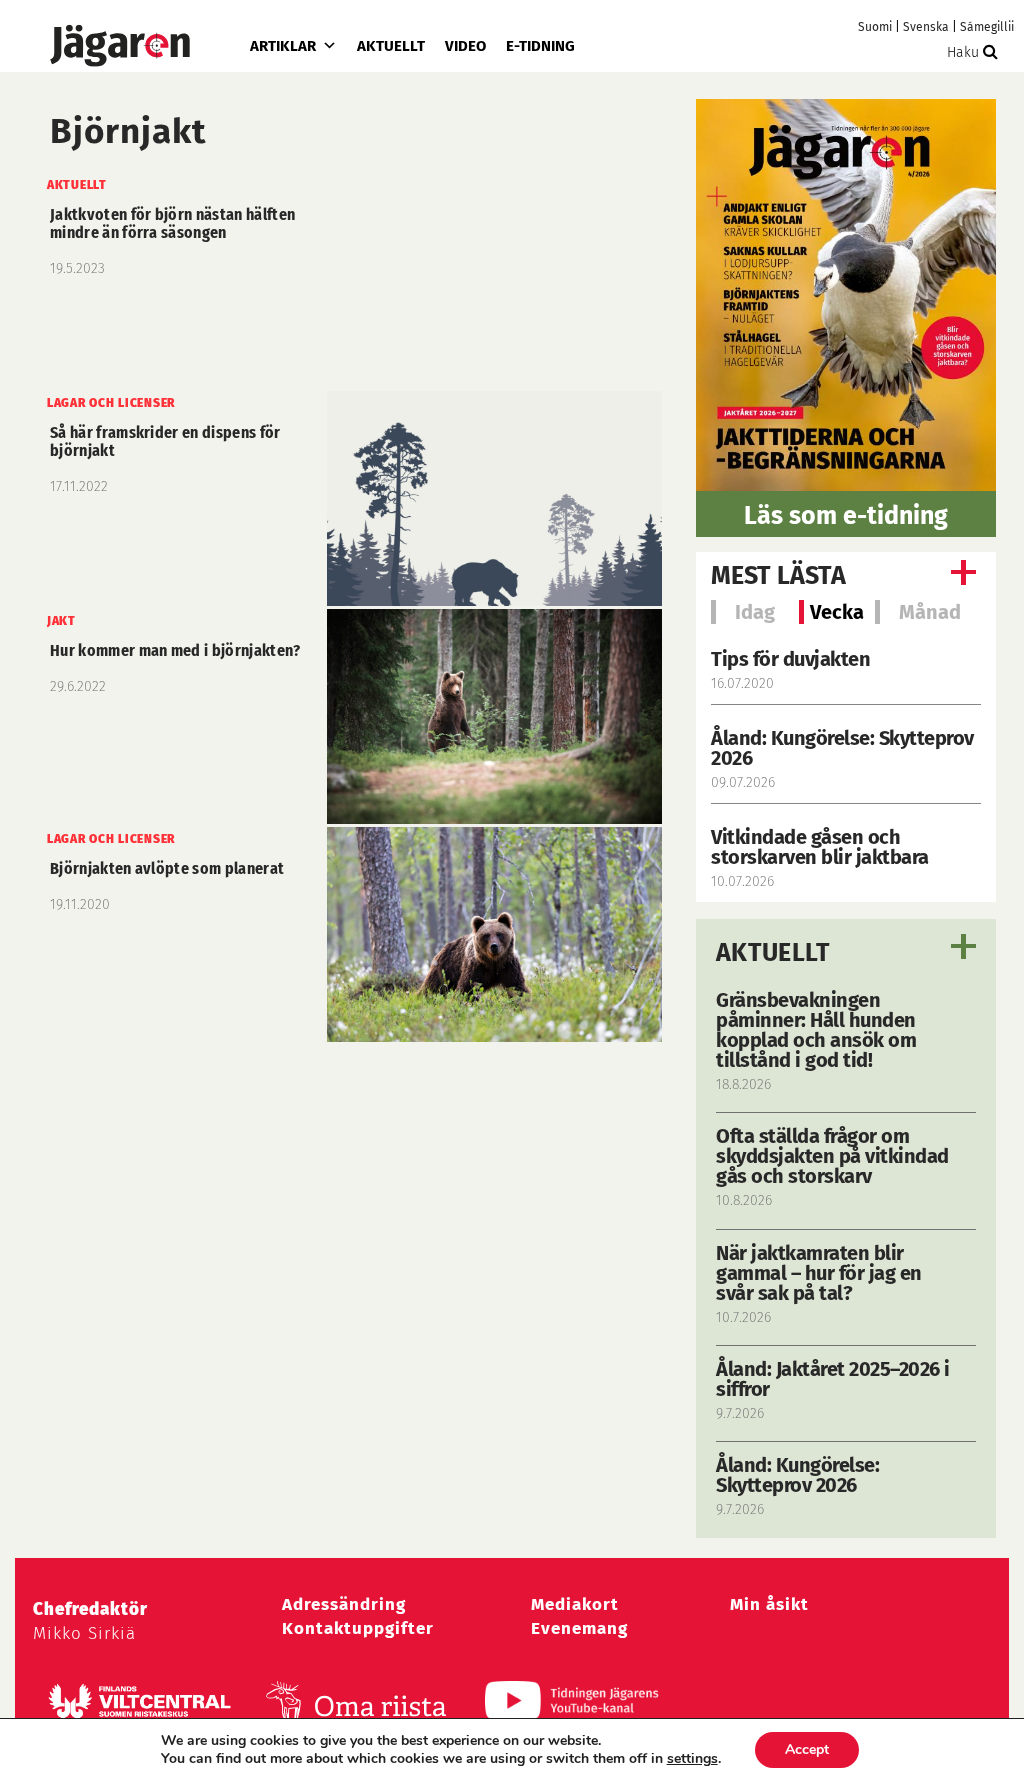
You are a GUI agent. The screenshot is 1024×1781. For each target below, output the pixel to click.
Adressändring (344, 1604)
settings (692, 1759)
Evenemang (579, 1628)
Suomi (875, 27)
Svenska (926, 27)
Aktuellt (391, 46)
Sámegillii (987, 27)
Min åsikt (769, 1604)
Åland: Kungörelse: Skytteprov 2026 (842, 748)
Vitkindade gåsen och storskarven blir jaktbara (820, 847)
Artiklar (283, 46)
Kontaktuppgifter (358, 1628)
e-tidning (540, 46)
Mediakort (575, 1604)
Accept (807, 1749)
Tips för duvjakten (790, 659)
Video (465, 46)
